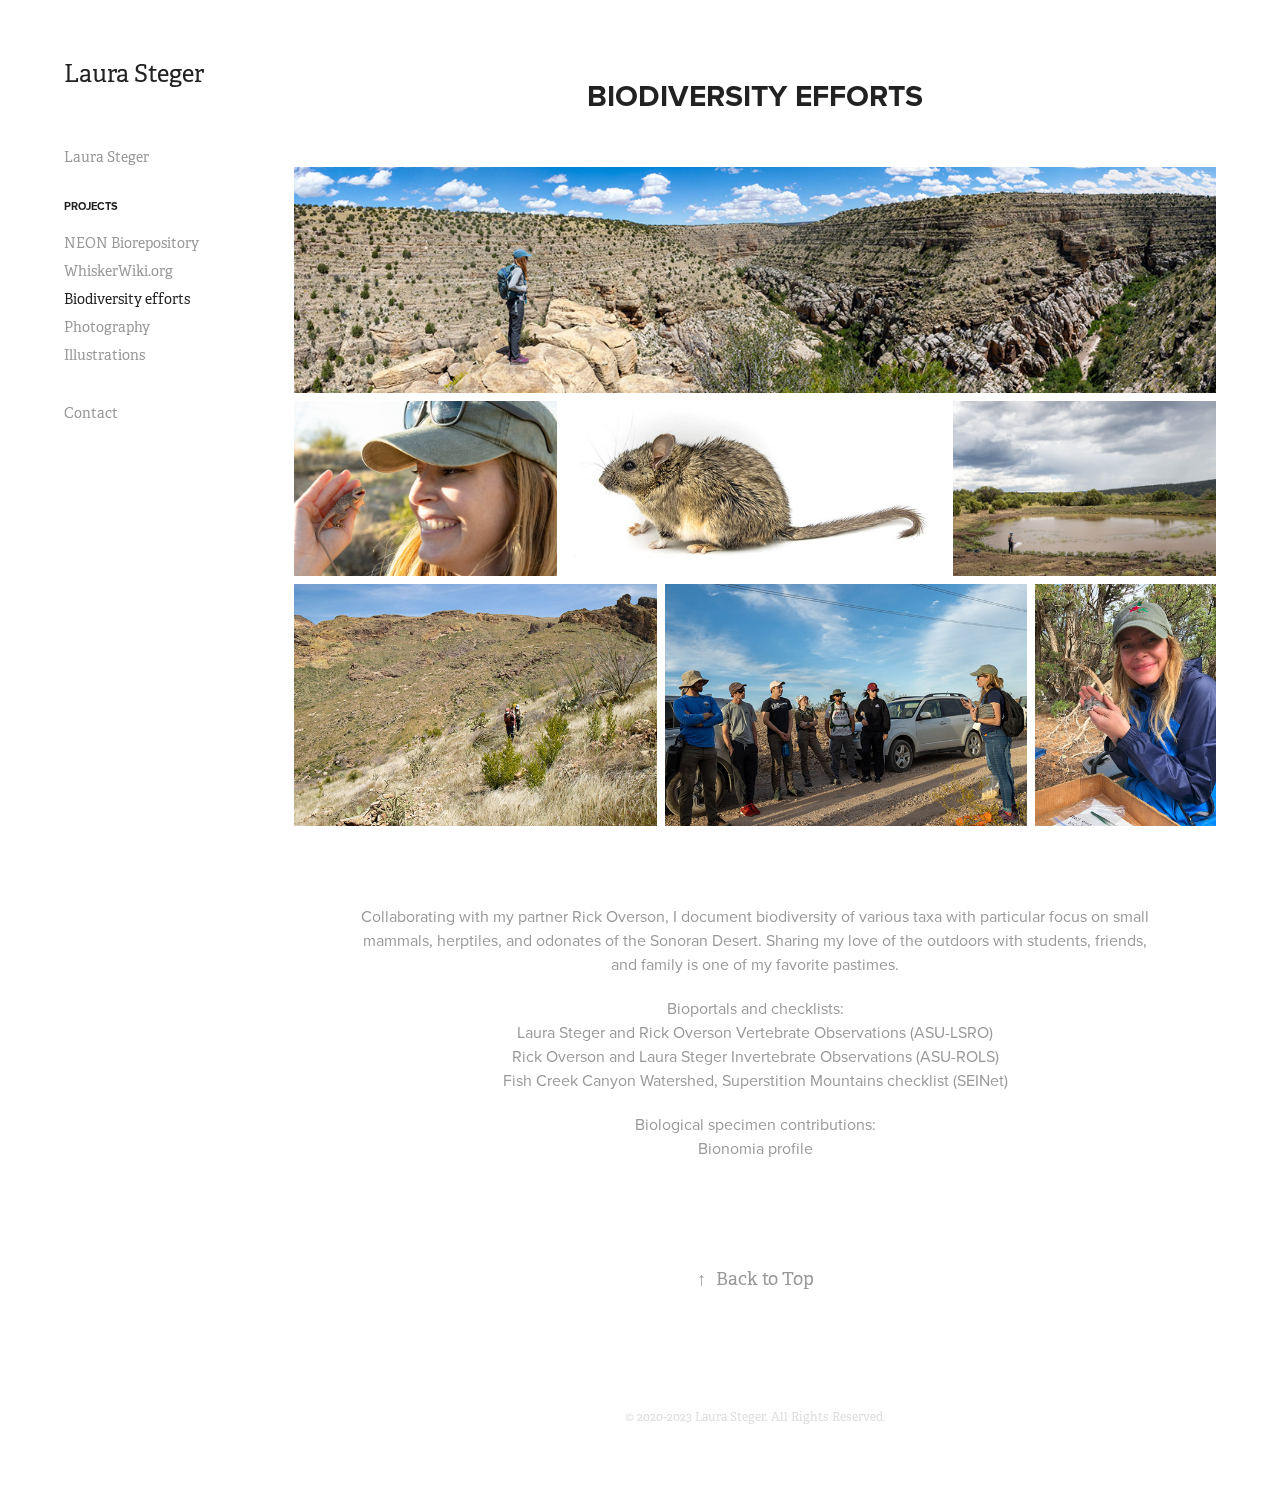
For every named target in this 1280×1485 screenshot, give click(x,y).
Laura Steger (134, 74)
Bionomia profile (755, 1148)
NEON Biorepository (131, 243)
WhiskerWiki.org (118, 271)
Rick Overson (618, 916)
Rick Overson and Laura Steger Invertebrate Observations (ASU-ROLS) (755, 1056)
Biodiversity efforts (127, 299)
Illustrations (104, 355)
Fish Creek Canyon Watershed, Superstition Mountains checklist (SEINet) (755, 1080)
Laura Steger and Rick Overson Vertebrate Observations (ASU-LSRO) (755, 1032)
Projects (91, 206)
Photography (107, 327)
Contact (91, 413)
